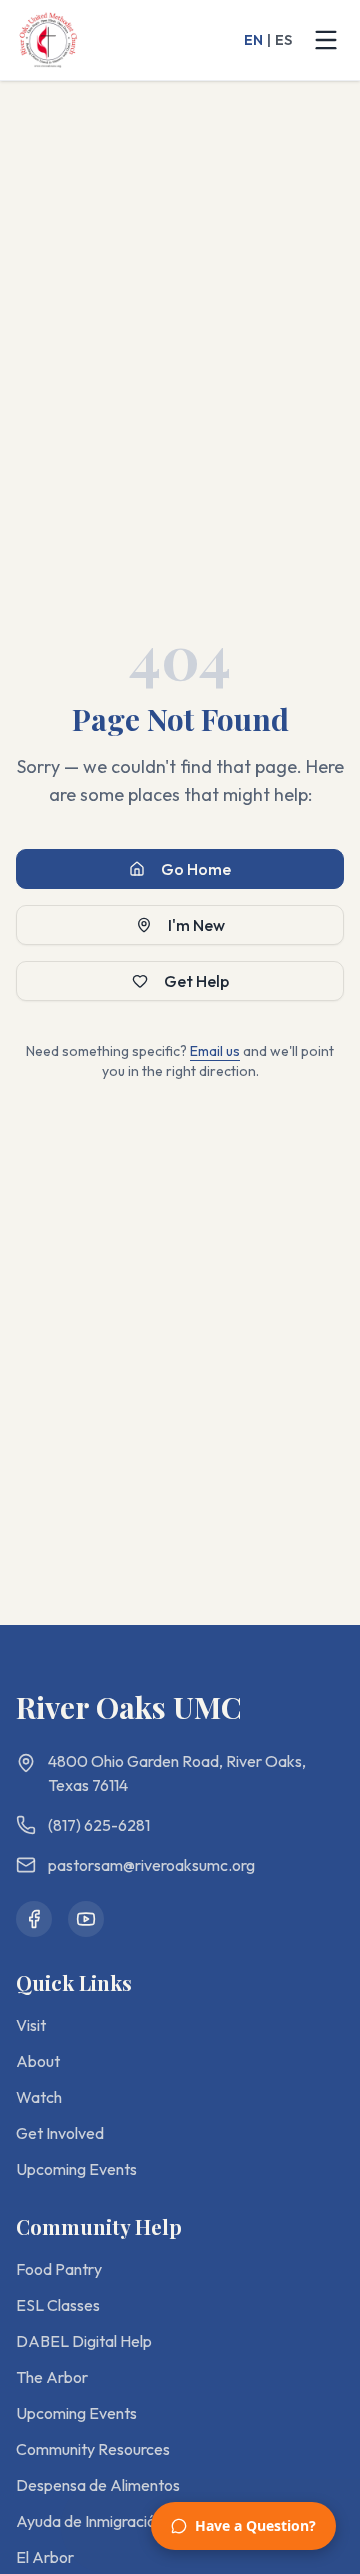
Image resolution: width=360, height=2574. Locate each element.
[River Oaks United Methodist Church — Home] (48, 40)
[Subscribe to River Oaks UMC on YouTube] (86, 1919)
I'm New (196, 925)
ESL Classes (58, 2305)
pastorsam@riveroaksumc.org (151, 1865)
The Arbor (52, 2377)
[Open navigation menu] (326, 40)
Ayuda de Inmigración (90, 2521)
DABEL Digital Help (84, 2341)
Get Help (196, 981)
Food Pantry (59, 2269)
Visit (31, 2025)
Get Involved (60, 2133)
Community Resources (93, 2449)
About (38, 2061)
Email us (215, 1051)
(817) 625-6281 (99, 1825)
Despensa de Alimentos (98, 2485)
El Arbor (45, 2557)
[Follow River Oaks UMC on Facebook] (34, 1919)
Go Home (196, 869)
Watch (39, 2097)
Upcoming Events (76, 2169)
